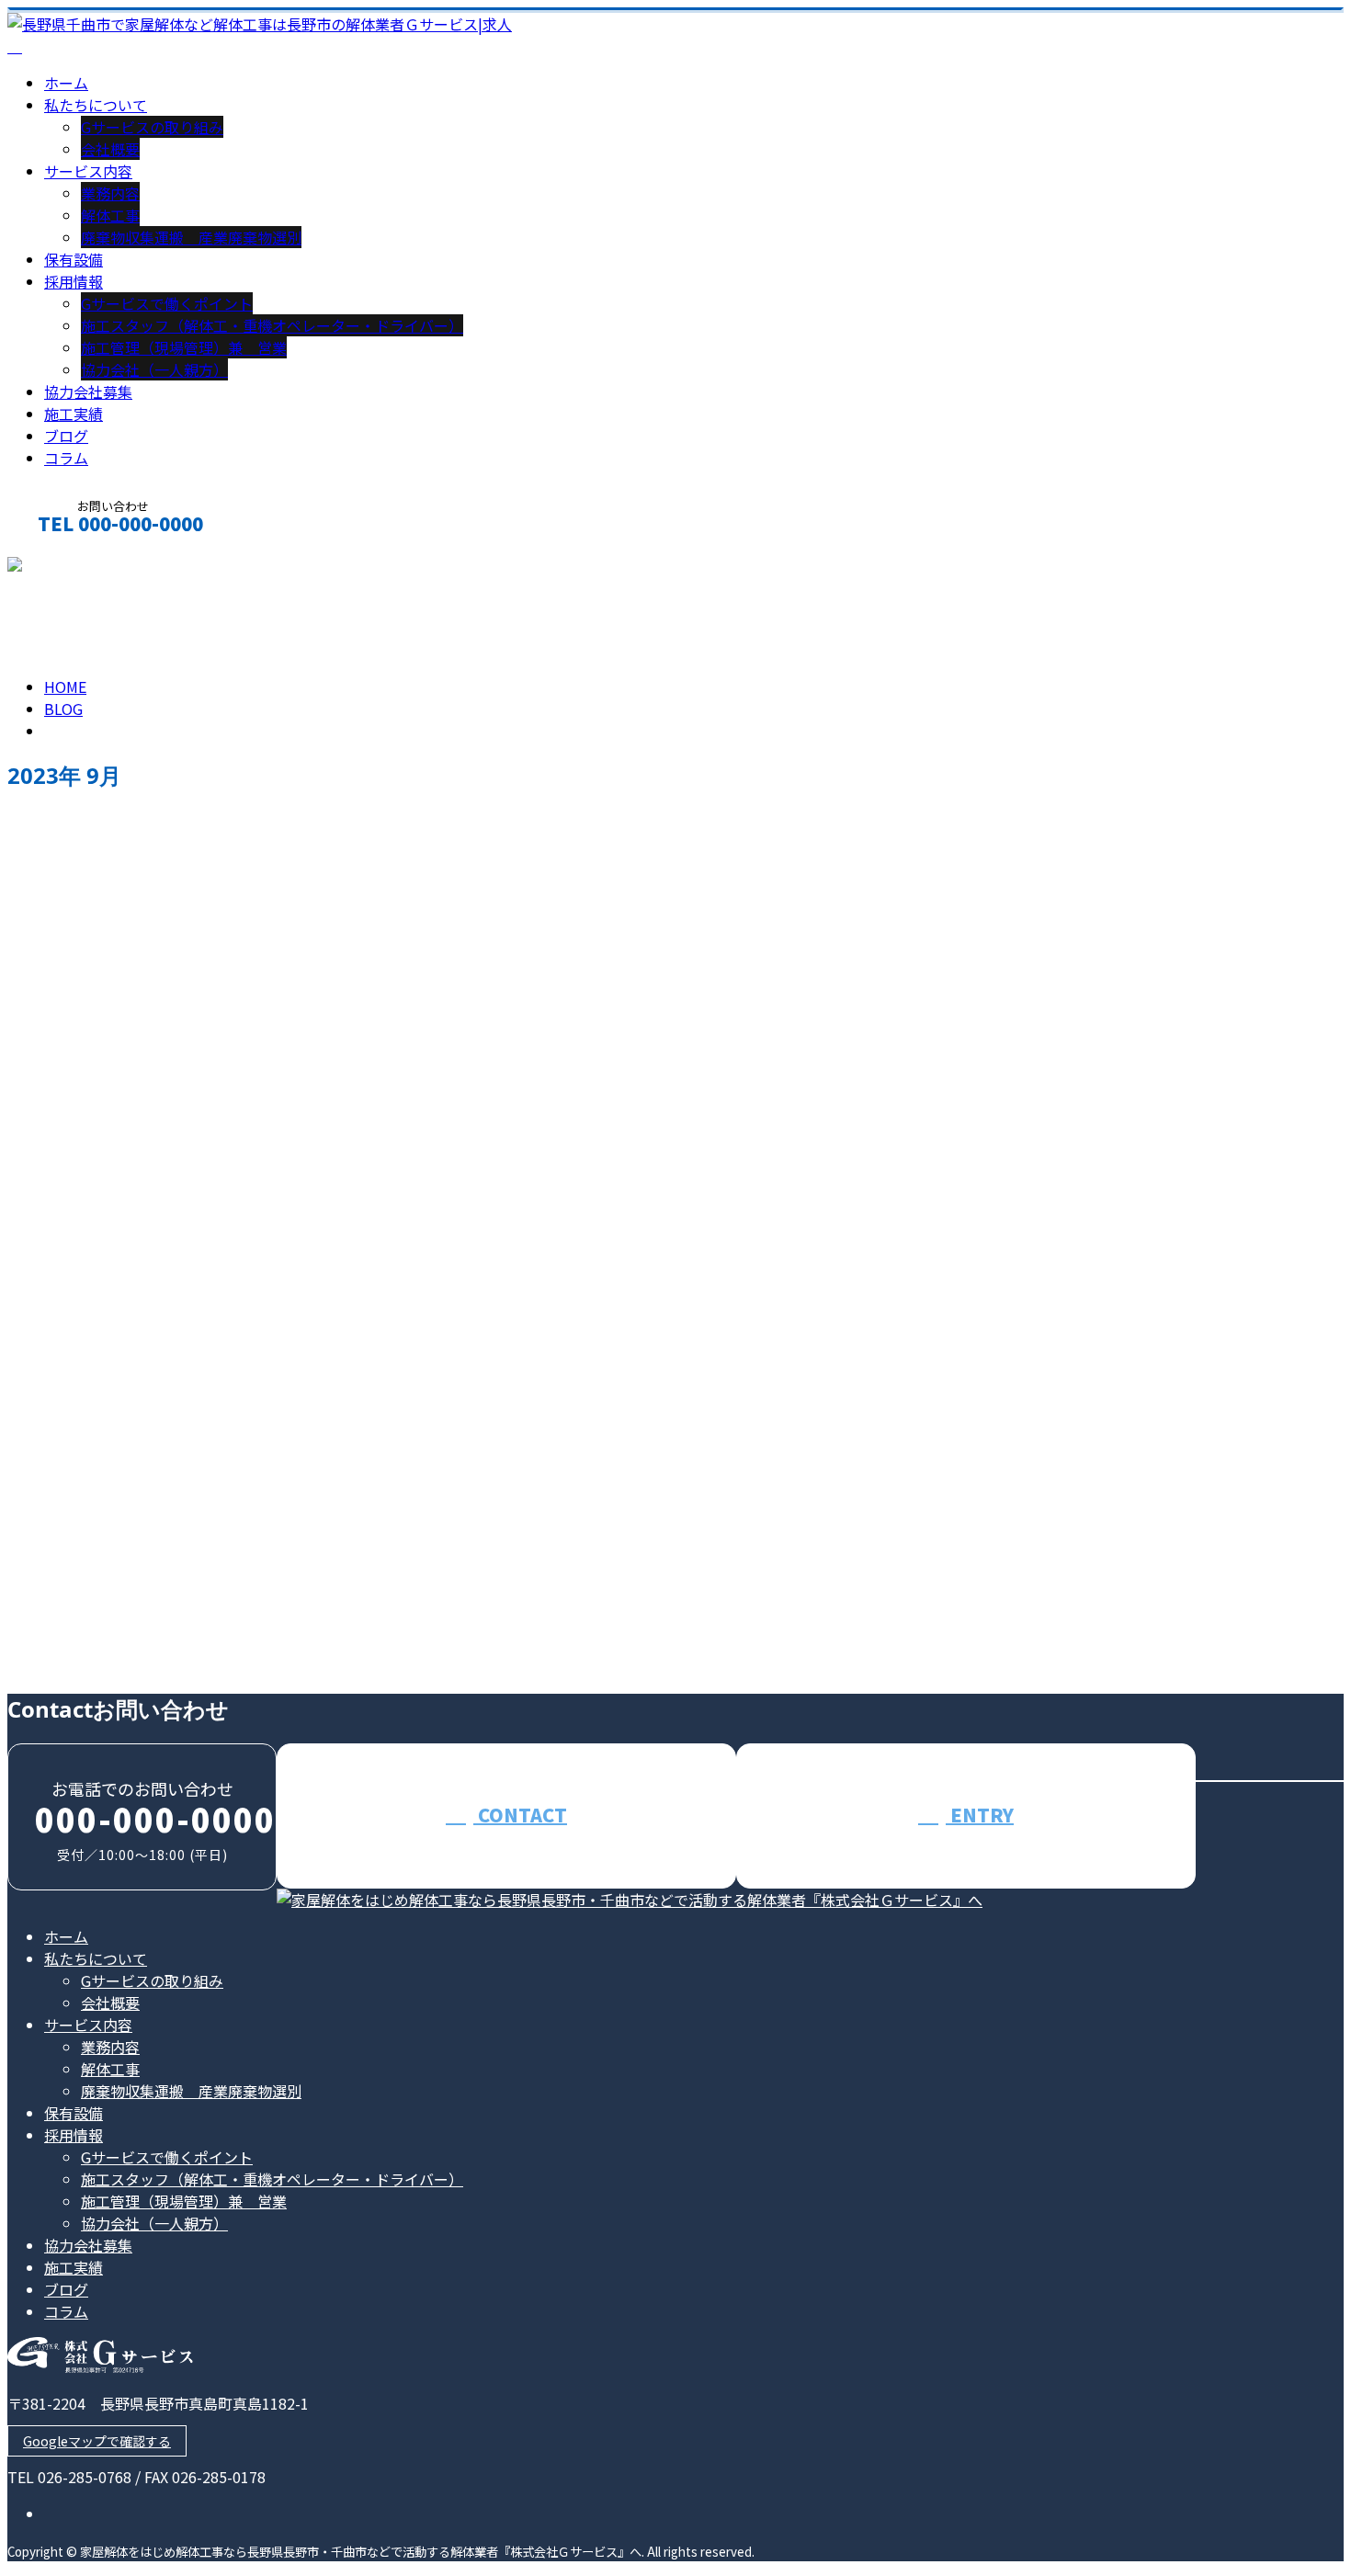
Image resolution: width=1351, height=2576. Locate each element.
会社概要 (110, 149)
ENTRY (980, 1815)
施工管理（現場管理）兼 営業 (184, 347)
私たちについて (96, 105)
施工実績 (74, 414)
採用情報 (74, 281)
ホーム (66, 83)
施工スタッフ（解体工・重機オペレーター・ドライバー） (272, 325)
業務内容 (110, 193)
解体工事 (110, 215)
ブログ (66, 436)
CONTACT (72, 567)
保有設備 (74, 259)
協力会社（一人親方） (154, 369)
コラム (66, 458)
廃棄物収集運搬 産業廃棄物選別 (191, 237)
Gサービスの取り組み (152, 127)
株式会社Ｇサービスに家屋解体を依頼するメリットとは (226, 1586)
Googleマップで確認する (97, 2441)
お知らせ (110, 1509)
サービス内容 (88, 171)
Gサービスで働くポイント (167, 303)
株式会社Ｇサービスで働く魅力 (130, 1431)
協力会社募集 (88, 392)
